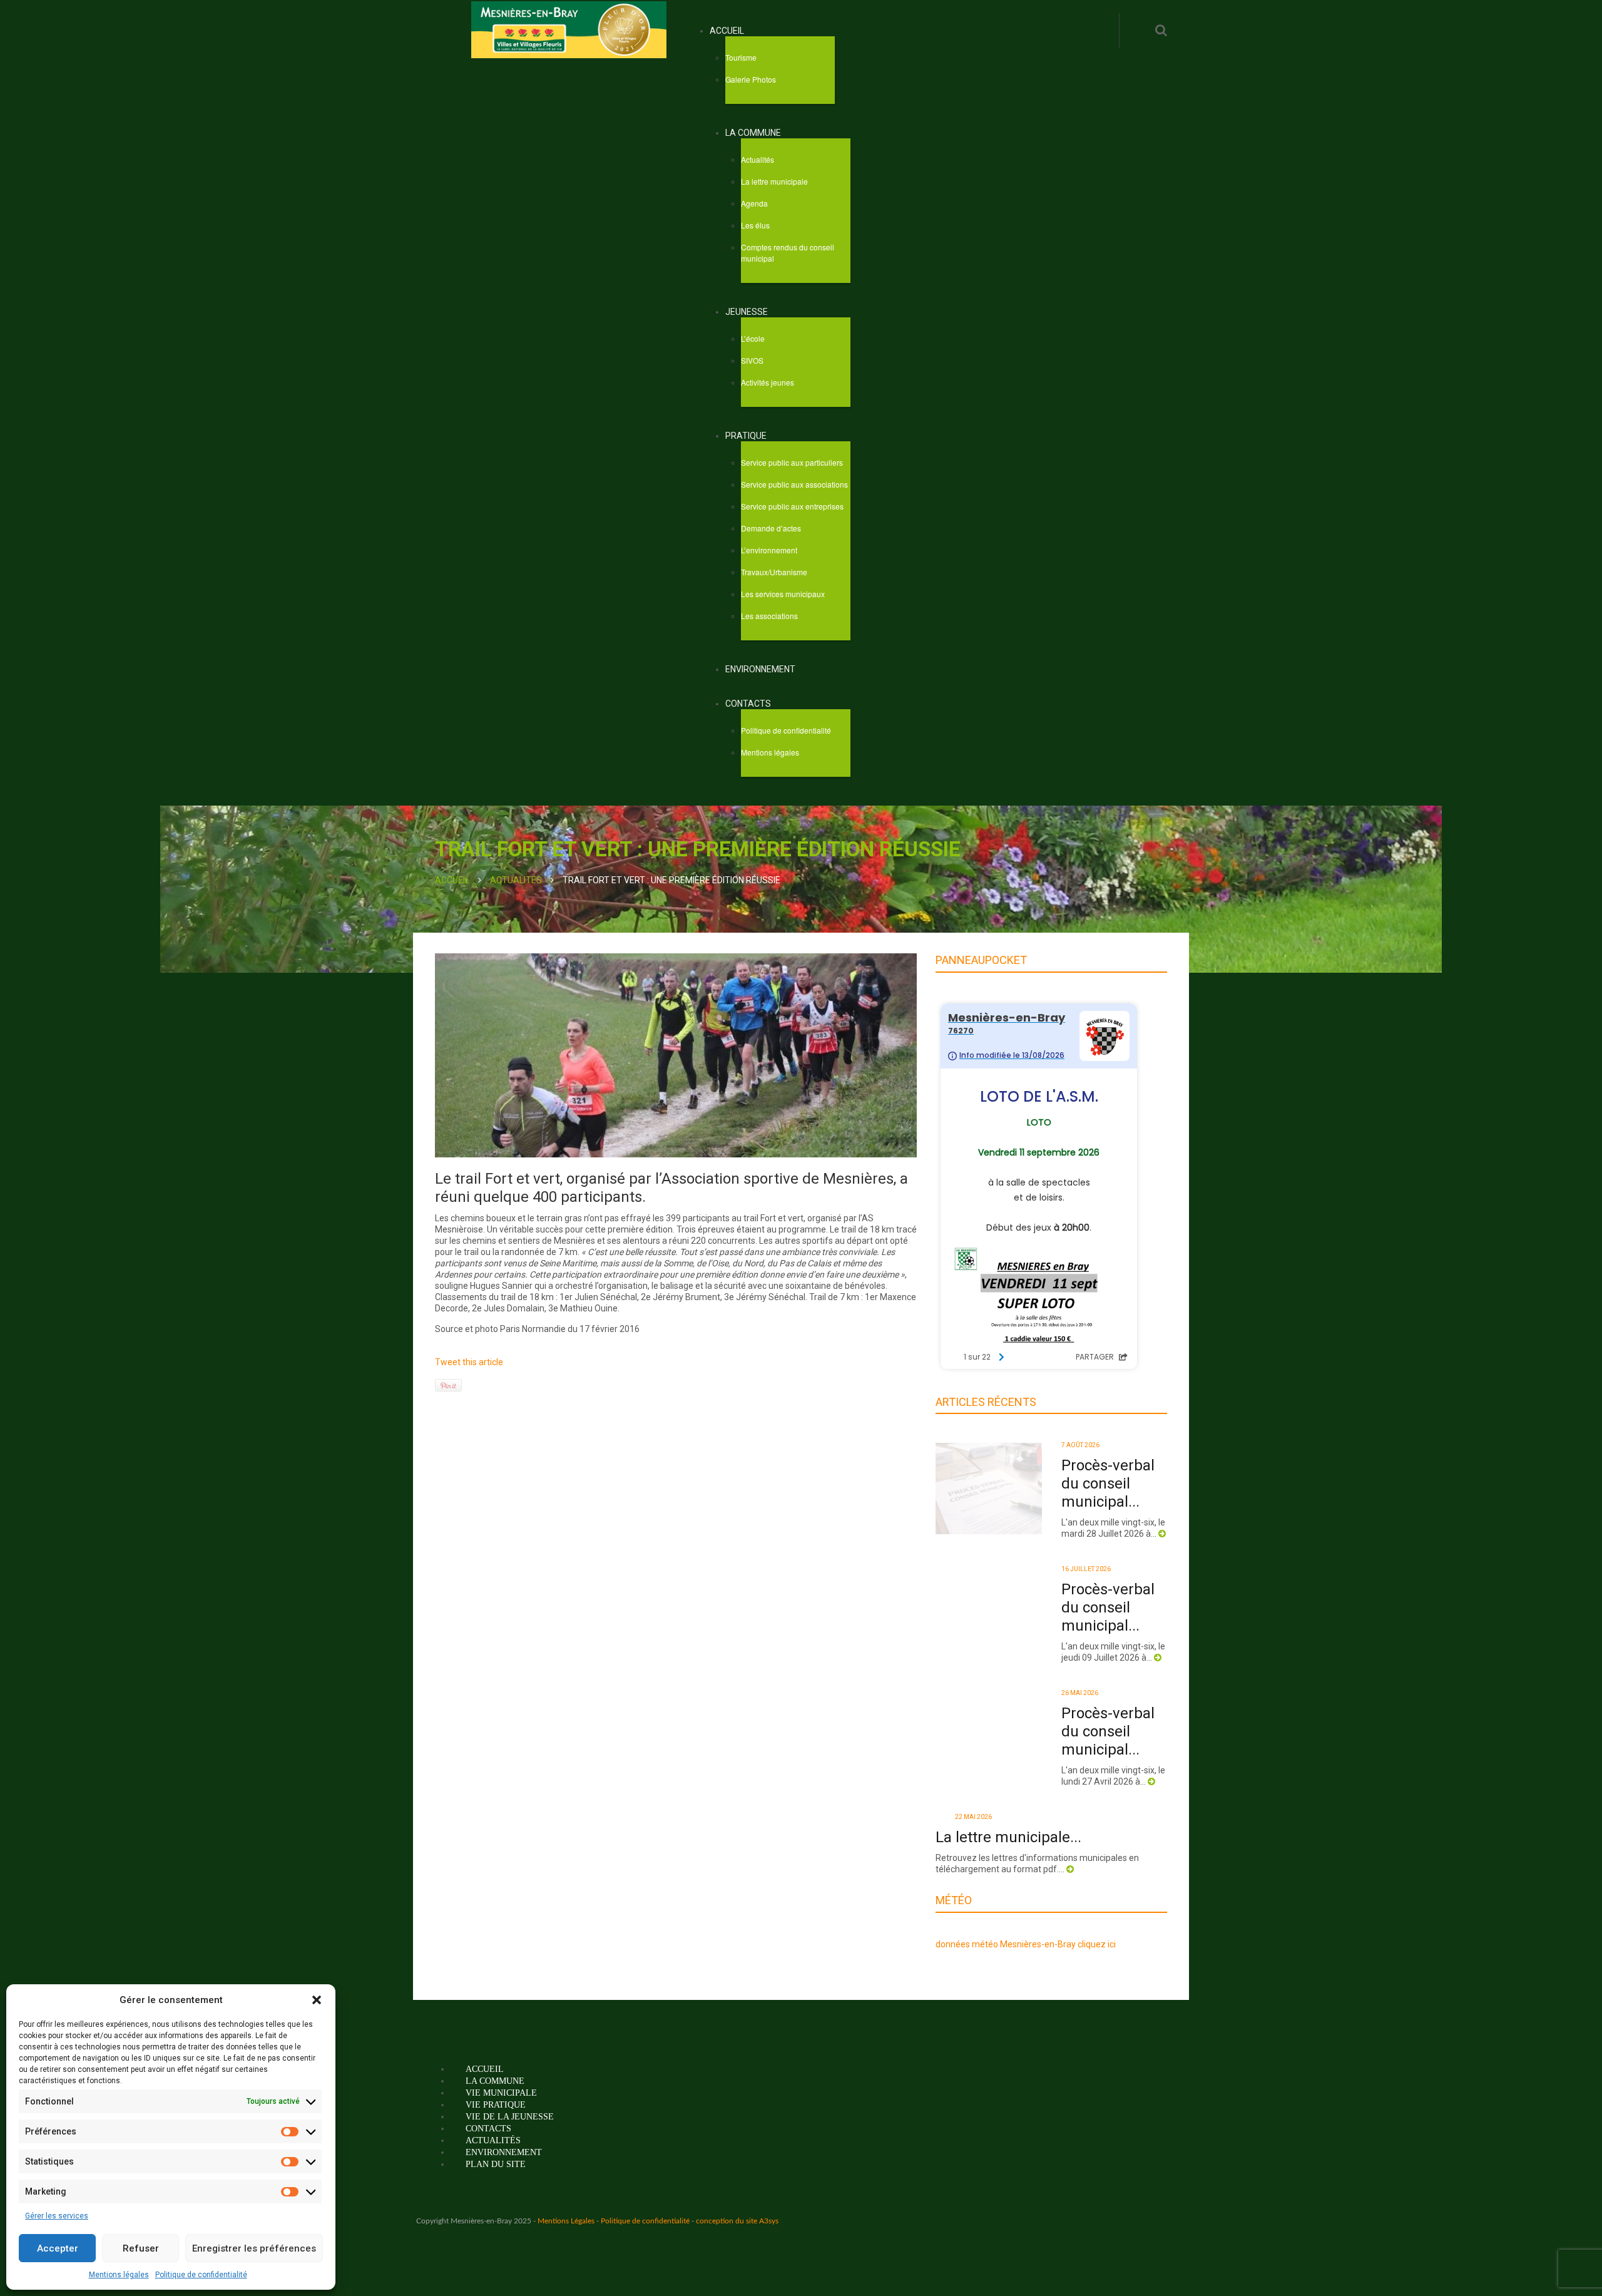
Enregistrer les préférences (254, 2248)
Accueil (727, 31)
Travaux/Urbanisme (774, 572)
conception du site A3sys (737, 2273)
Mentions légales (119, 2275)
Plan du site (496, 2216)
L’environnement (769, 550)
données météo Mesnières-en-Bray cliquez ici (1026, 1996)
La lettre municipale (774, 181)
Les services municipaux (783, 594)
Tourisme (741, 57)
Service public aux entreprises (792, 506)
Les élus (755, 225)
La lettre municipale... (1105, 1846)
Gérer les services (57, 2216)
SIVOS (752, 360)
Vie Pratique (496, 2157)
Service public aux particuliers (792, 462)
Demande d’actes (771, 528)
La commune (753, 133)
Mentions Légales (566, 2273)
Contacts (748, 704)
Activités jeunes (768, 382)
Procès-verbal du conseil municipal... (1108, 1484)
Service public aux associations (794, 484)
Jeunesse (747, 312)
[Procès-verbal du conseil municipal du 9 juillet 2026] (989, 1612)
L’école (753, 338)
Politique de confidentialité (201, 2275)
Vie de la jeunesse (510, 2169)
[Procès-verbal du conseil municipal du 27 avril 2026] (989, 1736)
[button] (317, 2000)
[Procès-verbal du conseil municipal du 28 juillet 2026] (989, 1488)
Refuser (141, 2248)
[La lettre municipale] (989, 1860)
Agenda (754, 203)
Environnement (760, 669)
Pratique (746, 436)
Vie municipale (501, 2145)
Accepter (58, 2248)
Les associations (769, 616)
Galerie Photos (751, 79)
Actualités (758, 159)
